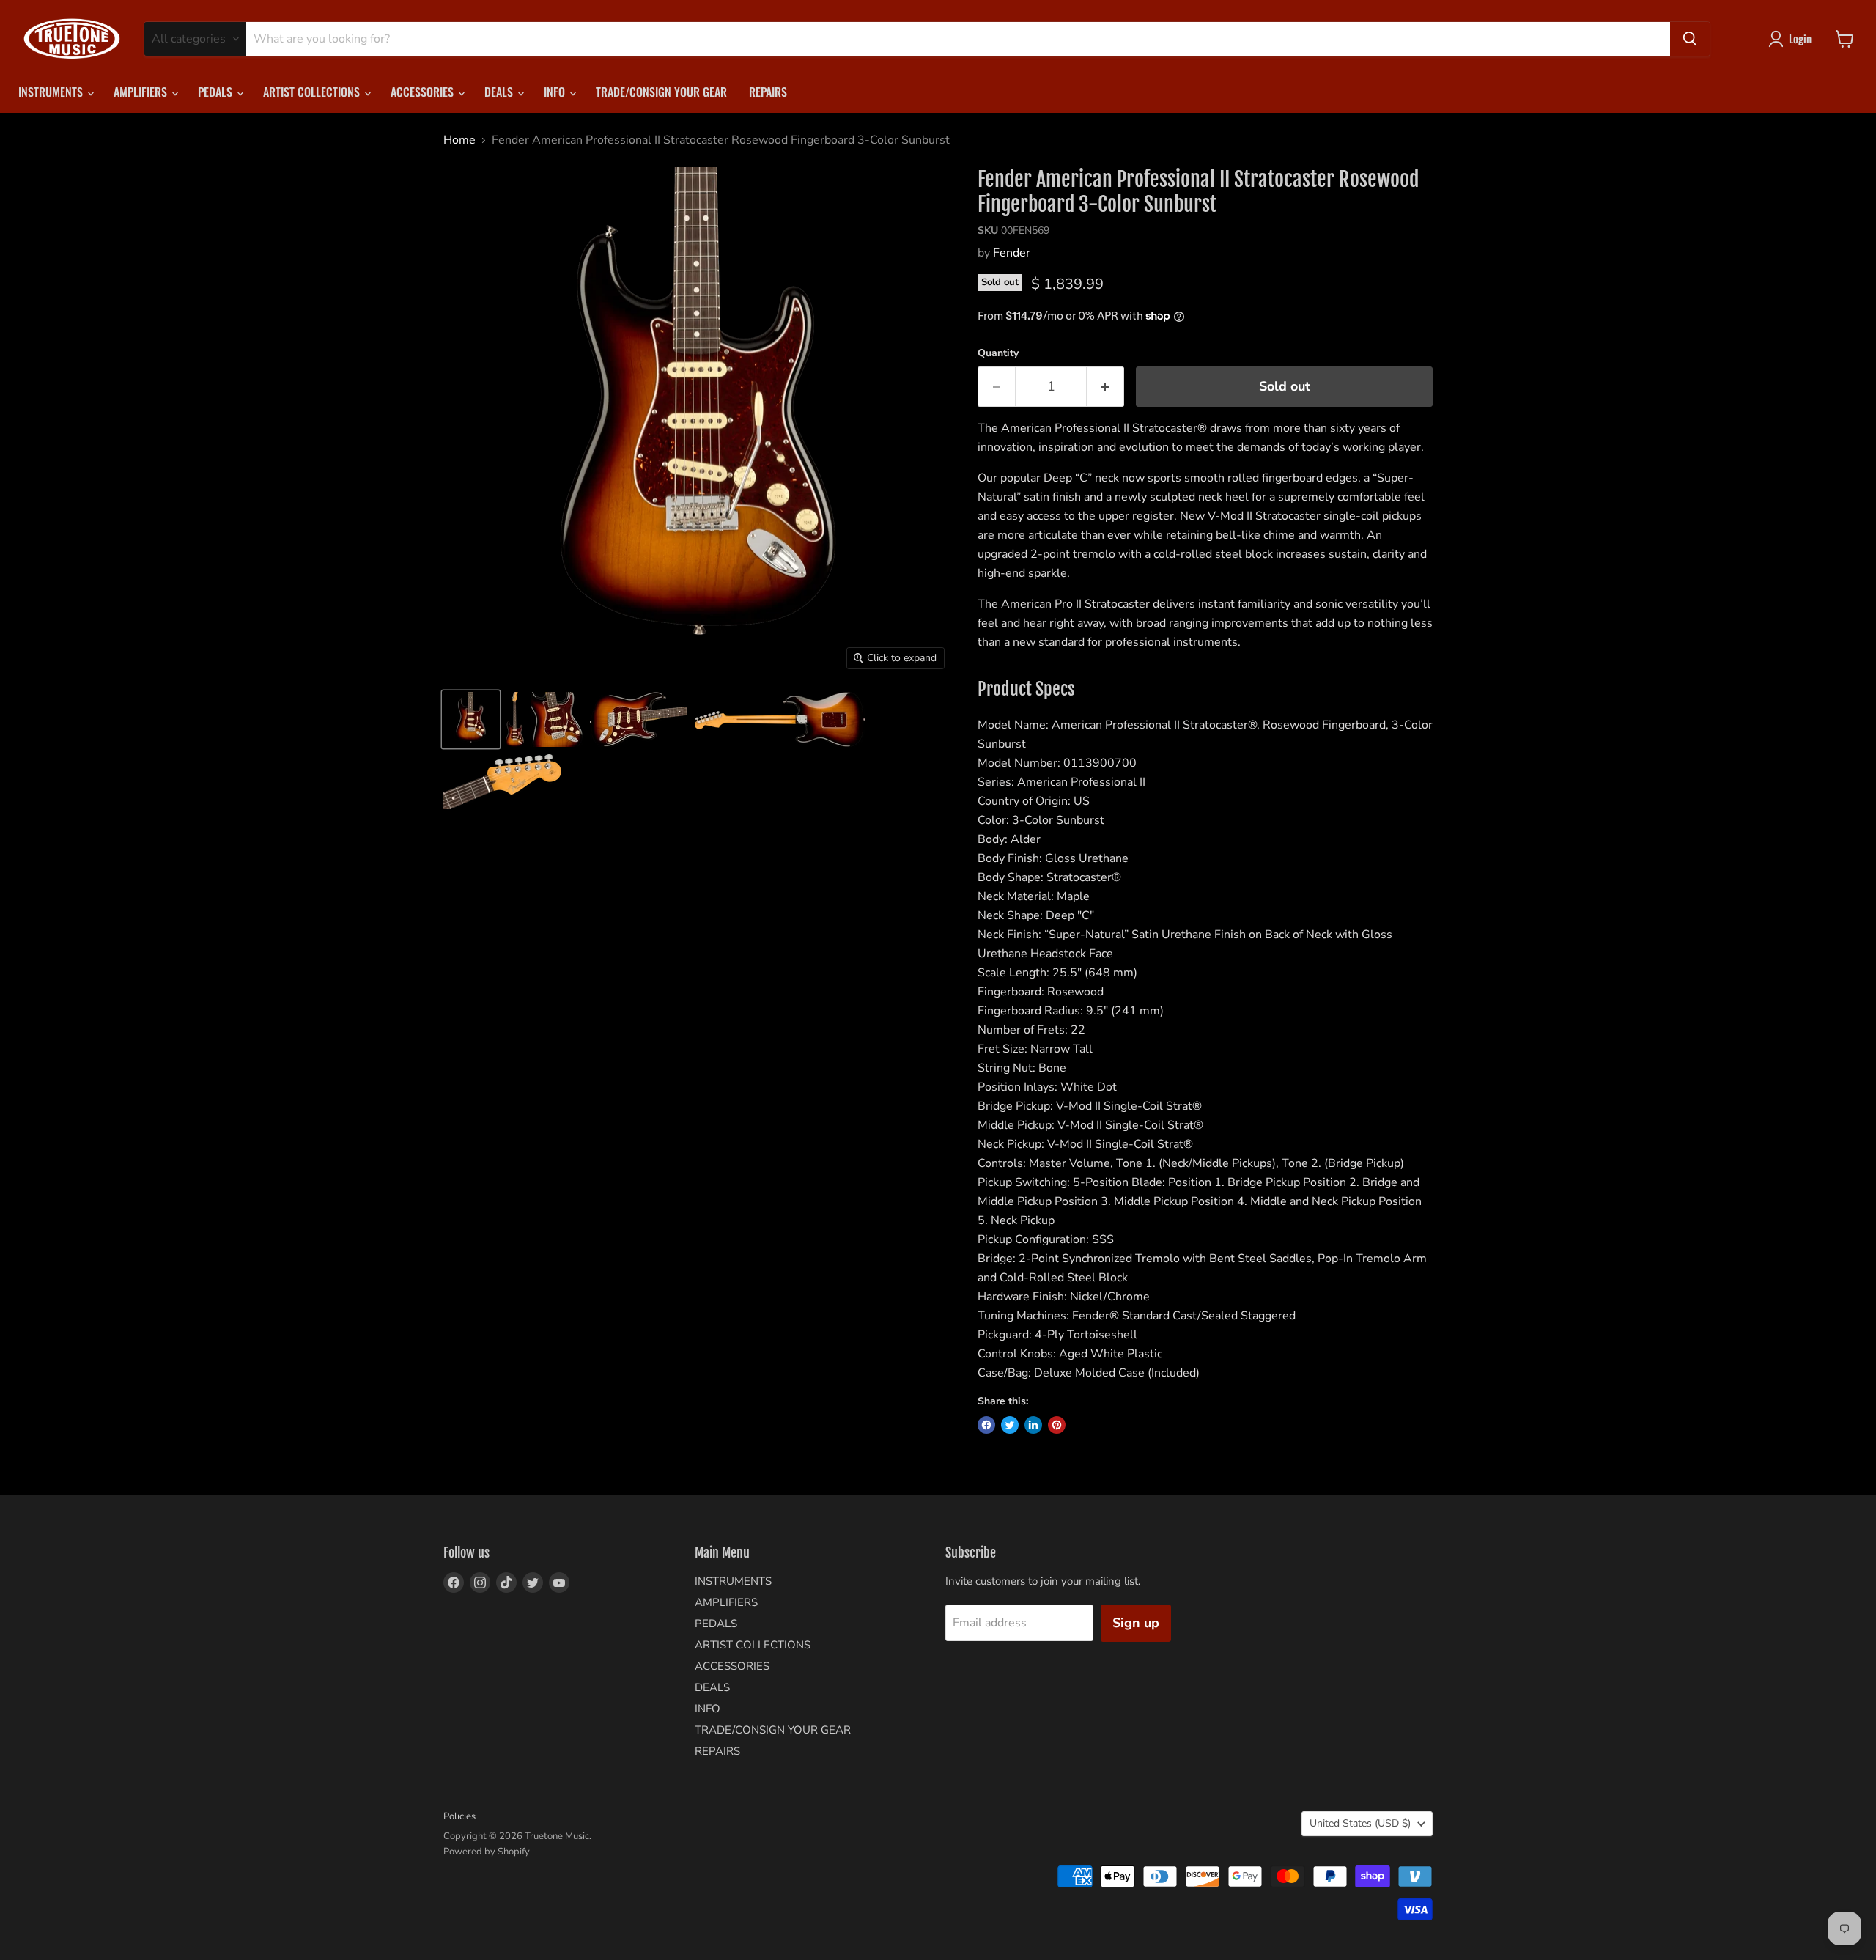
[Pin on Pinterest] (1057, 1425)
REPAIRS (768, 92)
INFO (556, 92)
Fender (1012, 253)
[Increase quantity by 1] (1105, 387)
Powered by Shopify (487, 1852)
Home (459, 140)
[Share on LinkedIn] (1033, 1425)
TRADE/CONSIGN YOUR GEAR (661, 92)
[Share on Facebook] (986, 1425)
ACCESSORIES (424, 92)
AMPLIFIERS (142, 92)
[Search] (1690, 39)
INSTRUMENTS (52, 92)
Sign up (1136, 1623)
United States (1360, 1823)
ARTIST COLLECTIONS (313, 92)
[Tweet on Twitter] (1010, 1425)
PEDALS (217, 92)
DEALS (500, 92)
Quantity (998, 353)
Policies (459, 1816)
